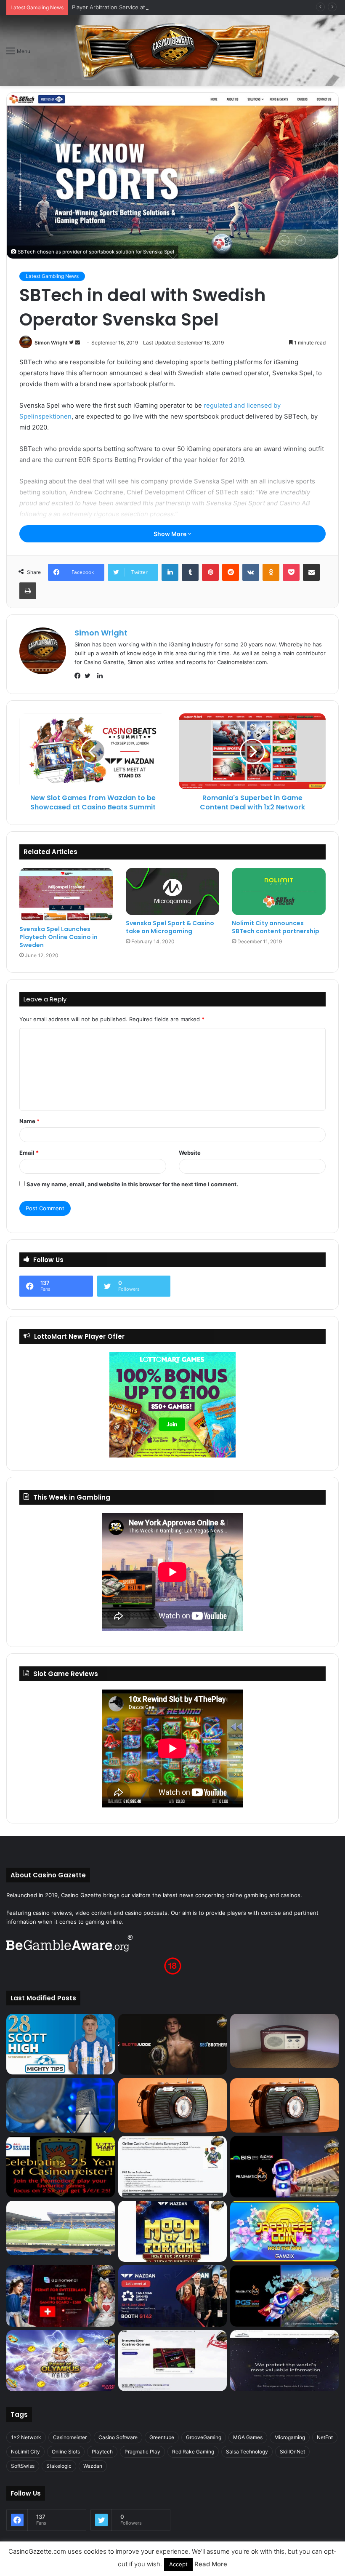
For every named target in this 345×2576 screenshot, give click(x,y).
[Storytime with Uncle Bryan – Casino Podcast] (61, 2105)
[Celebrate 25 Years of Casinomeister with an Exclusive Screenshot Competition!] (61, 2167)
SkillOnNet (292, 2452)
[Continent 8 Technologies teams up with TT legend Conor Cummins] (284, 2361)
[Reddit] (231, 572)
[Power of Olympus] (61, 2361)
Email (29, 1153)
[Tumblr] (190, 572)
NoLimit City (25, 2452)
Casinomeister (70, 2437)
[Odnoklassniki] (271, 572)
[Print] (28, 591)
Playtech (102, 2452)
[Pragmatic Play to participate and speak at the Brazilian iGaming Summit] (284, 2167)
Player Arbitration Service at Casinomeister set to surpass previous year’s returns (179, 7)
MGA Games (248, 2437)
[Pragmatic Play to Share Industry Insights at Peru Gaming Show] (284, 2296)
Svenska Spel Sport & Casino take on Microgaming (170, 927)
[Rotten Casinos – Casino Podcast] (284, 2041)
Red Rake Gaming (193, 2452)
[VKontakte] (251, 572)
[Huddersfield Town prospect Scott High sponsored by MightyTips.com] (61, 2044)
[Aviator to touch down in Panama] (172, 2361)
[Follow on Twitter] (72, 343)
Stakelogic (59, 2466)
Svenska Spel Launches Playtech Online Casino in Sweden (58, 937)
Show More (171, 534)
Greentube (162, 2437)
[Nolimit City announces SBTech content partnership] (279, 891)
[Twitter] (90, 676)
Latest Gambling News (52, 276)
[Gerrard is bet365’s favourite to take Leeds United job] (61, 2228)
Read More (211, 2564)
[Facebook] (80, 676)
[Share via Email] (311, 572)
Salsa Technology (247, 2452)
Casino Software (118, 2437)
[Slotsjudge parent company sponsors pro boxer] (172, 2045)
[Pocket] (291, 572)
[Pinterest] (210, 572)
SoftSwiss (23, 2466)
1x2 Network (26, 2437)
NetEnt (325, 2437)
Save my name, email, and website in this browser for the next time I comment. (132, 1184)
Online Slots (66, 2452)
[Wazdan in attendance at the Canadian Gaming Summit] (172, 2296)
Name (29, 1121)
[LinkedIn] (170, 572)
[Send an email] (77, 343)
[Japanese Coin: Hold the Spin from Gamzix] (284, 2232)
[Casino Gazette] (173, 51)
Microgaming (290, 2437)
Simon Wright (51, 343)
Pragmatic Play (142, 2452)
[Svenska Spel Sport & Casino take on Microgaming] (173, 891)
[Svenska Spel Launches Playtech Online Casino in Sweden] (66, 894)
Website (190, 1153)
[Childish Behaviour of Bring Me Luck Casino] (284, 2105)
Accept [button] (178, 2564)
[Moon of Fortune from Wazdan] (172, 2232)
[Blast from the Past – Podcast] (172, 2105)
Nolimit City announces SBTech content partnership (276, 927)
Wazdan (93, 2466)
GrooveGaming (204, 2437)
